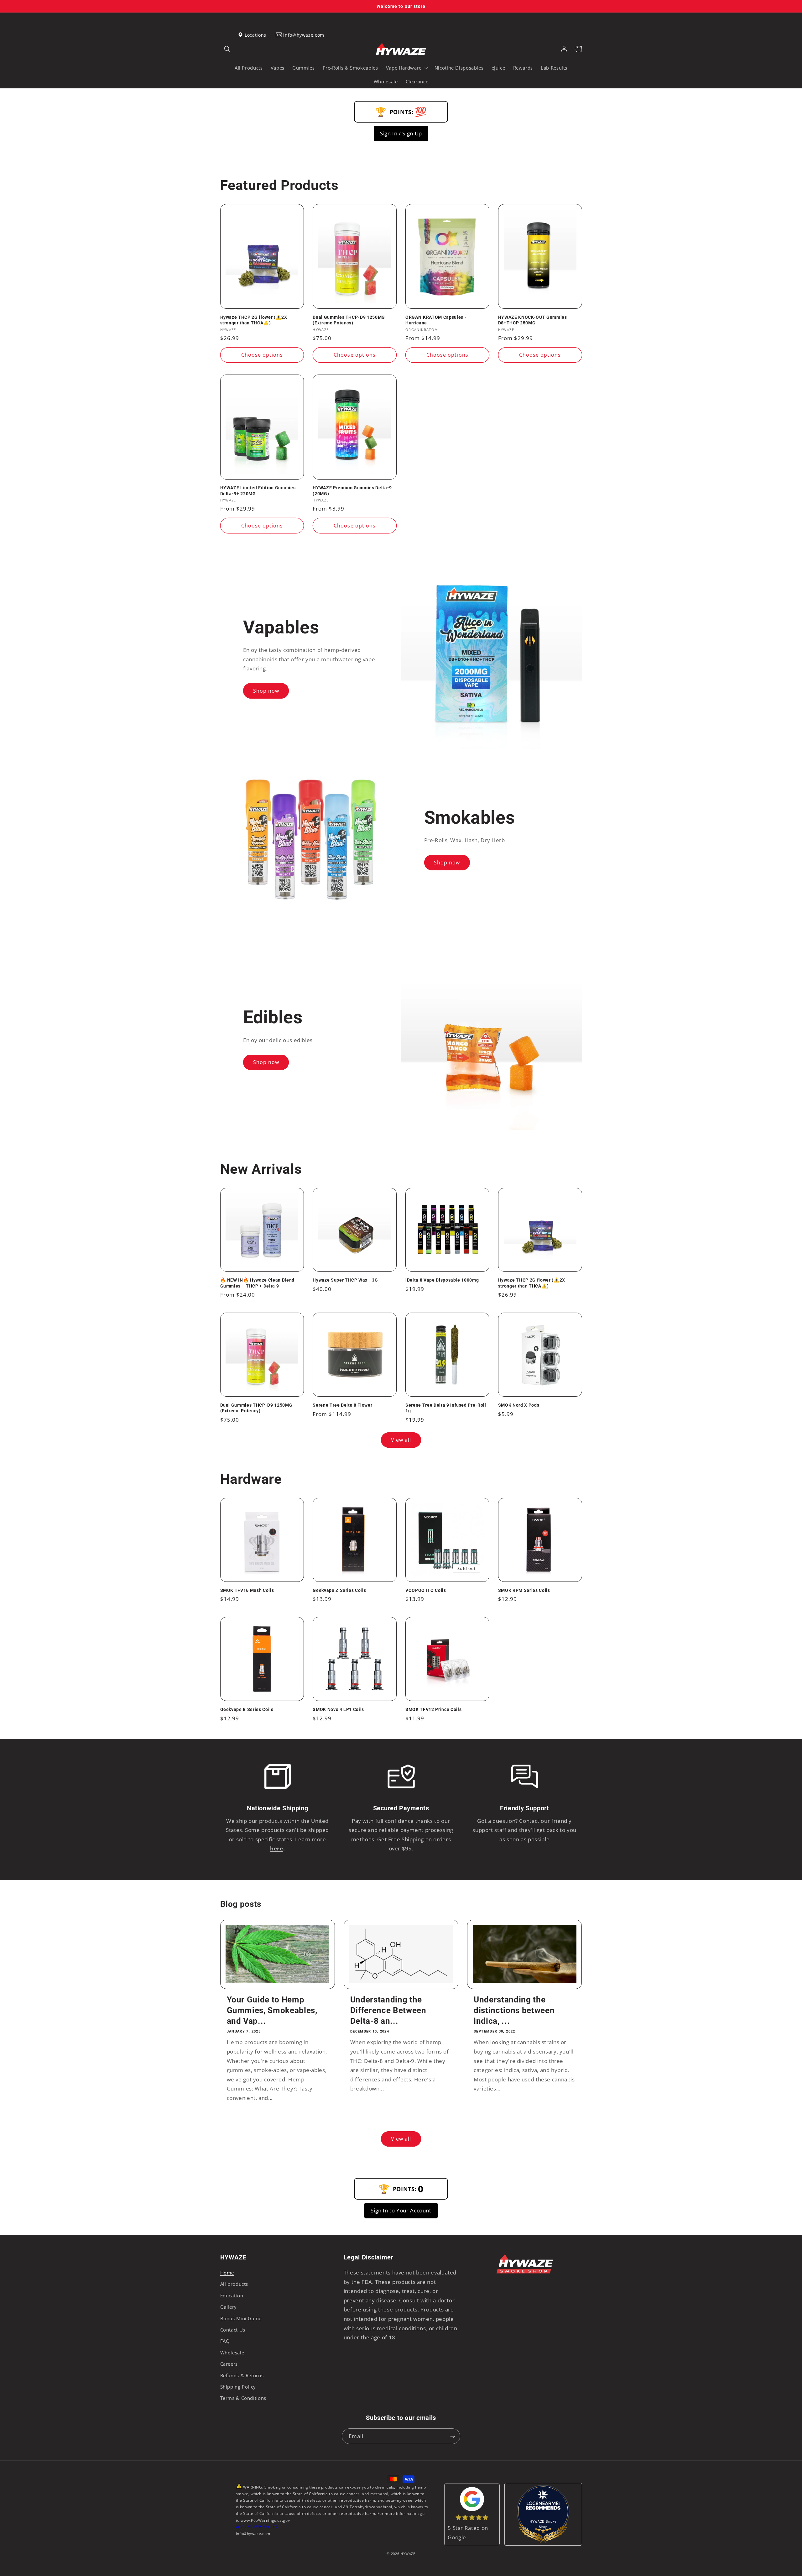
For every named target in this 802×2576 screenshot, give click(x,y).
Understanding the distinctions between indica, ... (514, 2010)
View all (401, 1440)
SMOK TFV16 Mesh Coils (247, 1590)
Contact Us (233, 2330)
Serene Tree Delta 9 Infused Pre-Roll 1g (446, 1408)
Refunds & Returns (242, 2375)
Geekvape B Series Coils (247, 1709)
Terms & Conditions (243, 2398)
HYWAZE (408, 2554)
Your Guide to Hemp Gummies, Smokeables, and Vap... (272, 2010)
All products (234, 2284)
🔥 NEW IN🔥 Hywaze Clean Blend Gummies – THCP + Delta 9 (257, 1283)
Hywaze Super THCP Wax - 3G (345, 1280)
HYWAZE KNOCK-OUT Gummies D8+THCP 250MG (533, 320)
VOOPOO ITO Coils (426, 1590)
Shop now (266, 691)
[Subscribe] (453, 2436)
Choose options (262, 355)
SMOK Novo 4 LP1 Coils (338, 1709)
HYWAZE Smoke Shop (543, 2524)
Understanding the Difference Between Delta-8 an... (388, 2010)
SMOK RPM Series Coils (524, 1590)
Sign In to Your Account (401, 2210)
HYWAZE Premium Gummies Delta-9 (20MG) (352, 491)
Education (232, 2295)
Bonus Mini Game (241, 2318)
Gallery (229, 2307)
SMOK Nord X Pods (519, 1405)
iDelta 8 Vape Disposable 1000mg (442, 1280)
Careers (229, 2364)
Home (227, 2273)
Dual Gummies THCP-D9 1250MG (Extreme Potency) (349, 320)
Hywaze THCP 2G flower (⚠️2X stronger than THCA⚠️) (254, 320)
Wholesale (232, 2353)
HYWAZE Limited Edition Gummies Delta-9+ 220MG (258, 491)
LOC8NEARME (553, 2506)
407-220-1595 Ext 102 (257, 2527)
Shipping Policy (238, 2387)
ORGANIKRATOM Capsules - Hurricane (436, 320)
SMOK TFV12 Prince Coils (433, 1709)
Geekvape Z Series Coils (339, 1590)
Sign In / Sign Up (401, 133)
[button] (227, 49)
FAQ (225, 2341)
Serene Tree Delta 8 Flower (342, 1405)
